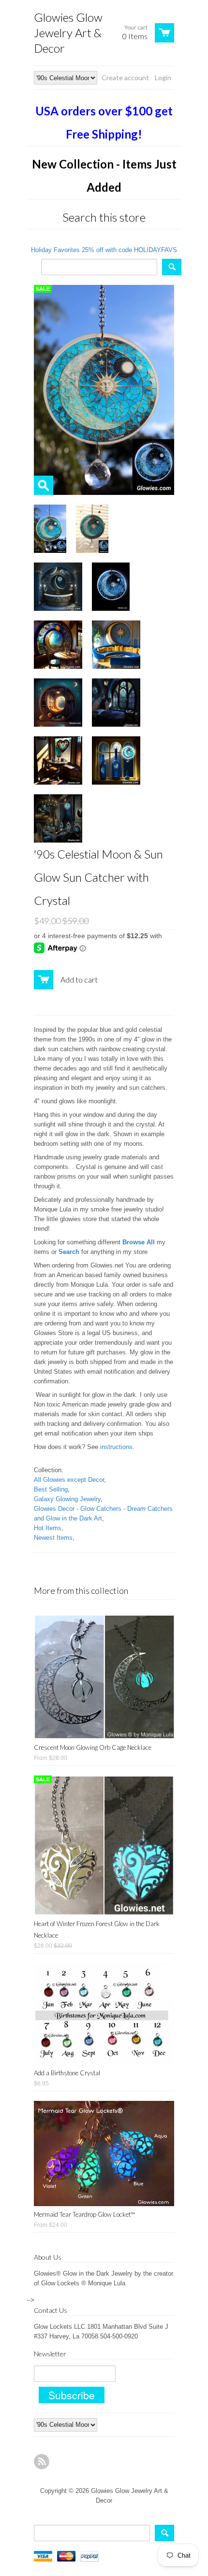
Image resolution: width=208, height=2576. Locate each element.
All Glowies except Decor (69, 1480)
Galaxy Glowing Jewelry (67, 1499)
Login (163, 77)
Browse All (139, 1242)
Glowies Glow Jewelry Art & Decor (68, 33)
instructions (116, 1447)
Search (69, 1252)
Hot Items (48, 1528)
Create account (125, 77)
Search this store (104, 217)
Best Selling (51, 1489)
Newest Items (53, 1538)
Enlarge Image (44, 485)
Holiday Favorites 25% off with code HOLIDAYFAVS (104, 250)
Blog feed (42, 2462)
